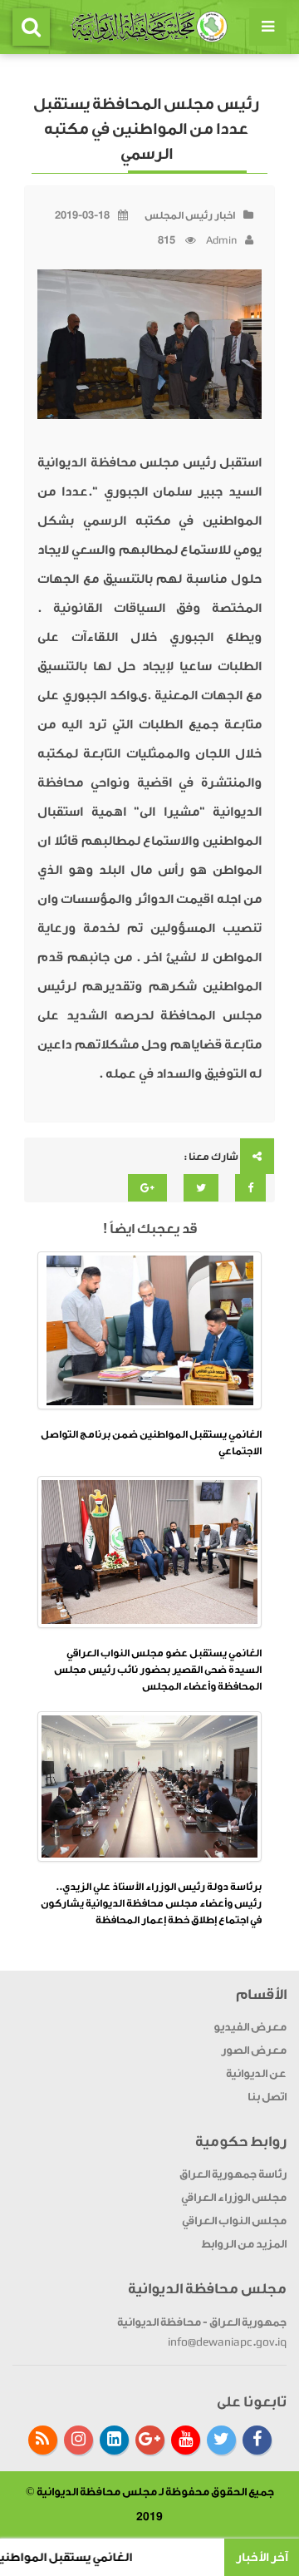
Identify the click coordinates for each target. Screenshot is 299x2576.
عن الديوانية (256, 2073)
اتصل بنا (267, 2097)
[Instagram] (78, 2440)
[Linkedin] (114, 2440)
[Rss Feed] (43, 2440)
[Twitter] (221, 2440)
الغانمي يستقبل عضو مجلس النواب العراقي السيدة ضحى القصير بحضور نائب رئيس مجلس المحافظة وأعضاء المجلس (158, 1670)
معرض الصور (254, 2050)
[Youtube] (186, 2440)
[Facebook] (257, 2440)
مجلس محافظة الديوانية (97, 2492)
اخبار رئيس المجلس (190, 215)
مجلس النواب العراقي (234, 2221)
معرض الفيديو (250, 2027)
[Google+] (150, 2440)
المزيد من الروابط (244, 2244)
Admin (221, 240)
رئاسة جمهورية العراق (233, 2174)
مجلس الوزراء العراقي (234, 2197)
